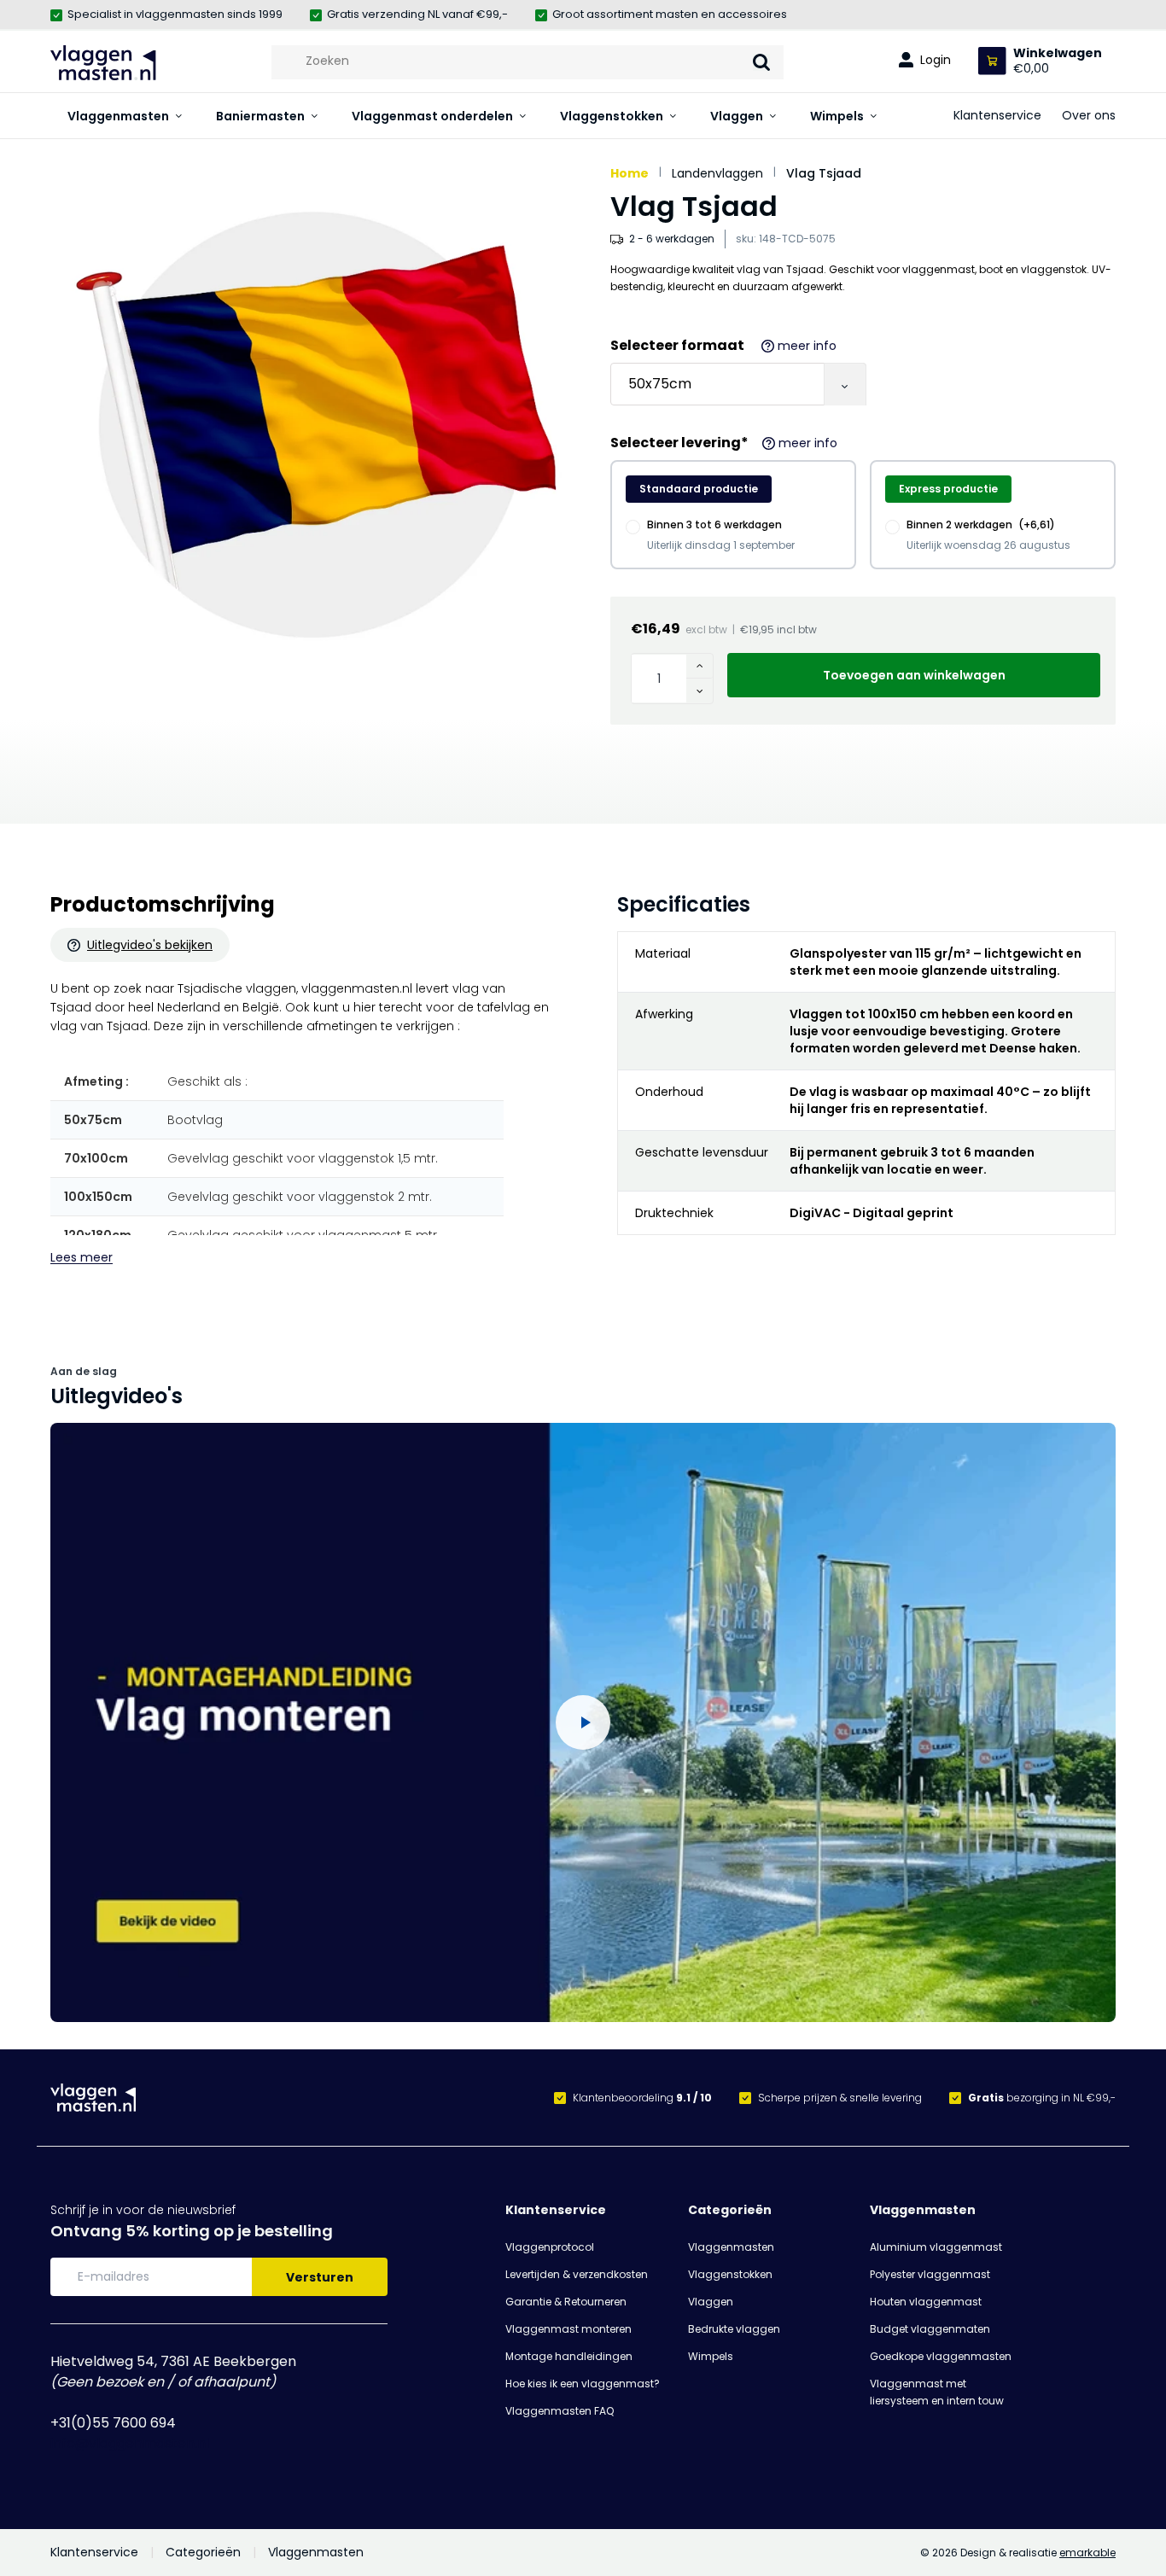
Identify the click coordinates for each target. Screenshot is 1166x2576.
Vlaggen (737, 116)
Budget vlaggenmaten (930, 2329)
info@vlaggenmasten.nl (130, 2443)
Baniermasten (260, 116)
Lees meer (82, 1257)
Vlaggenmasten (118, 116)
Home (630, 173)
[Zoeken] (761, 62)
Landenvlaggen (717, 173)
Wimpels (837, 116)
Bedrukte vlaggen (734, 2329)
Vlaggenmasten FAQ (560, 2411)
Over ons (1089, 115)
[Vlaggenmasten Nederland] (103, 63)
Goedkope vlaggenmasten (941, 2356)
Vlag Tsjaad (824, 173)
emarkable (1087, 2553)
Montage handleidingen (569, 2356)
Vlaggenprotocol (550, 2247)
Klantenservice (997, 115)
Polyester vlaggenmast (930, 2274)
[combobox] (528, 61)
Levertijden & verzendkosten (577, 2274)
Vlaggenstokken (612, 116)
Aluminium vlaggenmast (936, 2247)
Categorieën (730, 2210)
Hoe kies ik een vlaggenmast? (583, 2384)
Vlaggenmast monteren (568, 2329)
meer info (807, 346)
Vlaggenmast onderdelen (432, 116)
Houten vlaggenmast (926, 2302)
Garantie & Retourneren (566, 2302)
